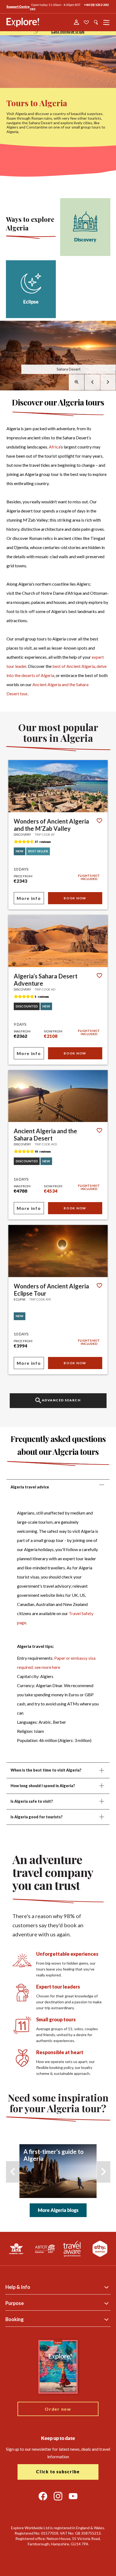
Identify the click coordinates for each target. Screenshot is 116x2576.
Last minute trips (68, 31)
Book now (75, 898)
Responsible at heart (60, 2052)
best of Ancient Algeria (74, 666)
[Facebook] (43, 2496)
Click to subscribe (58, 2472)
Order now (58, 2409)
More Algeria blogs (58, 2210)
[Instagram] (58, 2496)
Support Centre (18, 7)
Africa (54, 447)
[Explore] (23, 22)
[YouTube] (73, 2496)
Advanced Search (61, 1400)
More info (29, 898)
